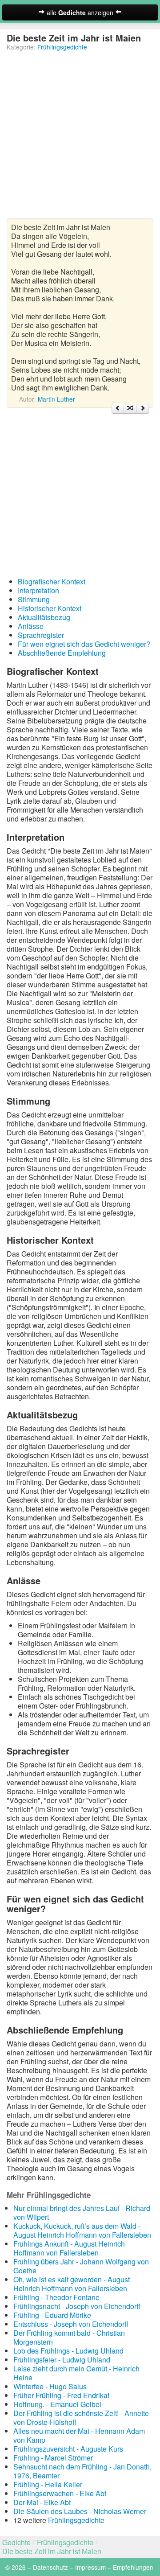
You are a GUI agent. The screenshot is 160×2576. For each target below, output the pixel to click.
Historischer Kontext (50, 608)
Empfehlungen (133, 2567)
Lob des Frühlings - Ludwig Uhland (68, 2351)
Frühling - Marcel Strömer (53, 2458)
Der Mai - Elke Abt (42, 2502)
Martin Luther (56, 399)
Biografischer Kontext (52, 581)
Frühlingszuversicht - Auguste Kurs (68, 2449)
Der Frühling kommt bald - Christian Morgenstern (69, 2337)
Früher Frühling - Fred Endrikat (61, 2395)
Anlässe (31, 626)
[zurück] (118, 409)
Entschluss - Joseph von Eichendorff (71, 2324)
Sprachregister (41, 635)
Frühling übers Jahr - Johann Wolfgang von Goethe (81, 2266)
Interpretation (38, 590)
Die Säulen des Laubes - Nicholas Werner (80, 2511)
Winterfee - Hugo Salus (50, 2386)
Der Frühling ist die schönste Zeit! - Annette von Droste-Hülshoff (81, 2418)
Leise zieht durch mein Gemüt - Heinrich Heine (76, 2373)
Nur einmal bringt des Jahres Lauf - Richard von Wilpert (82, 2212)
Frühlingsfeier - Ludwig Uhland (62, 2360)
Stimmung (34, 599)
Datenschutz (50, 2567)
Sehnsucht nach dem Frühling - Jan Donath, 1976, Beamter (82, 2471)
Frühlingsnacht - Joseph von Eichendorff (77, 2306)
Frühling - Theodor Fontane (56, 2297)
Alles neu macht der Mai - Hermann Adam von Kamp (79, 2435)
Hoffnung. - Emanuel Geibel (57, 2404)
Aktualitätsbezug (44, 617)
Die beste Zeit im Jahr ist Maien (52, 2551)
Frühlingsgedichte (62, 47)
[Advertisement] (80, 138)
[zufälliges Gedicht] (130, 409)
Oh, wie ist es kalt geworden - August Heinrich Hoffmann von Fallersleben (72, 2284)
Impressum (90, 2567)
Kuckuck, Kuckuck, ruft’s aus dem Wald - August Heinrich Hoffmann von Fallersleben (82, 2230)
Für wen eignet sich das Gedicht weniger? (84, 644)
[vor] (143, 409)
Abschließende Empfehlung (62, 653)
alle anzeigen (80, 12)
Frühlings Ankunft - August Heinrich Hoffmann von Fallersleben (69, 2248)
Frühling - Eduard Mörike (52, 2315)
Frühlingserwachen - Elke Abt (60, 2493)
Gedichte (16, 2542)
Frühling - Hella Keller (48, 2484)
